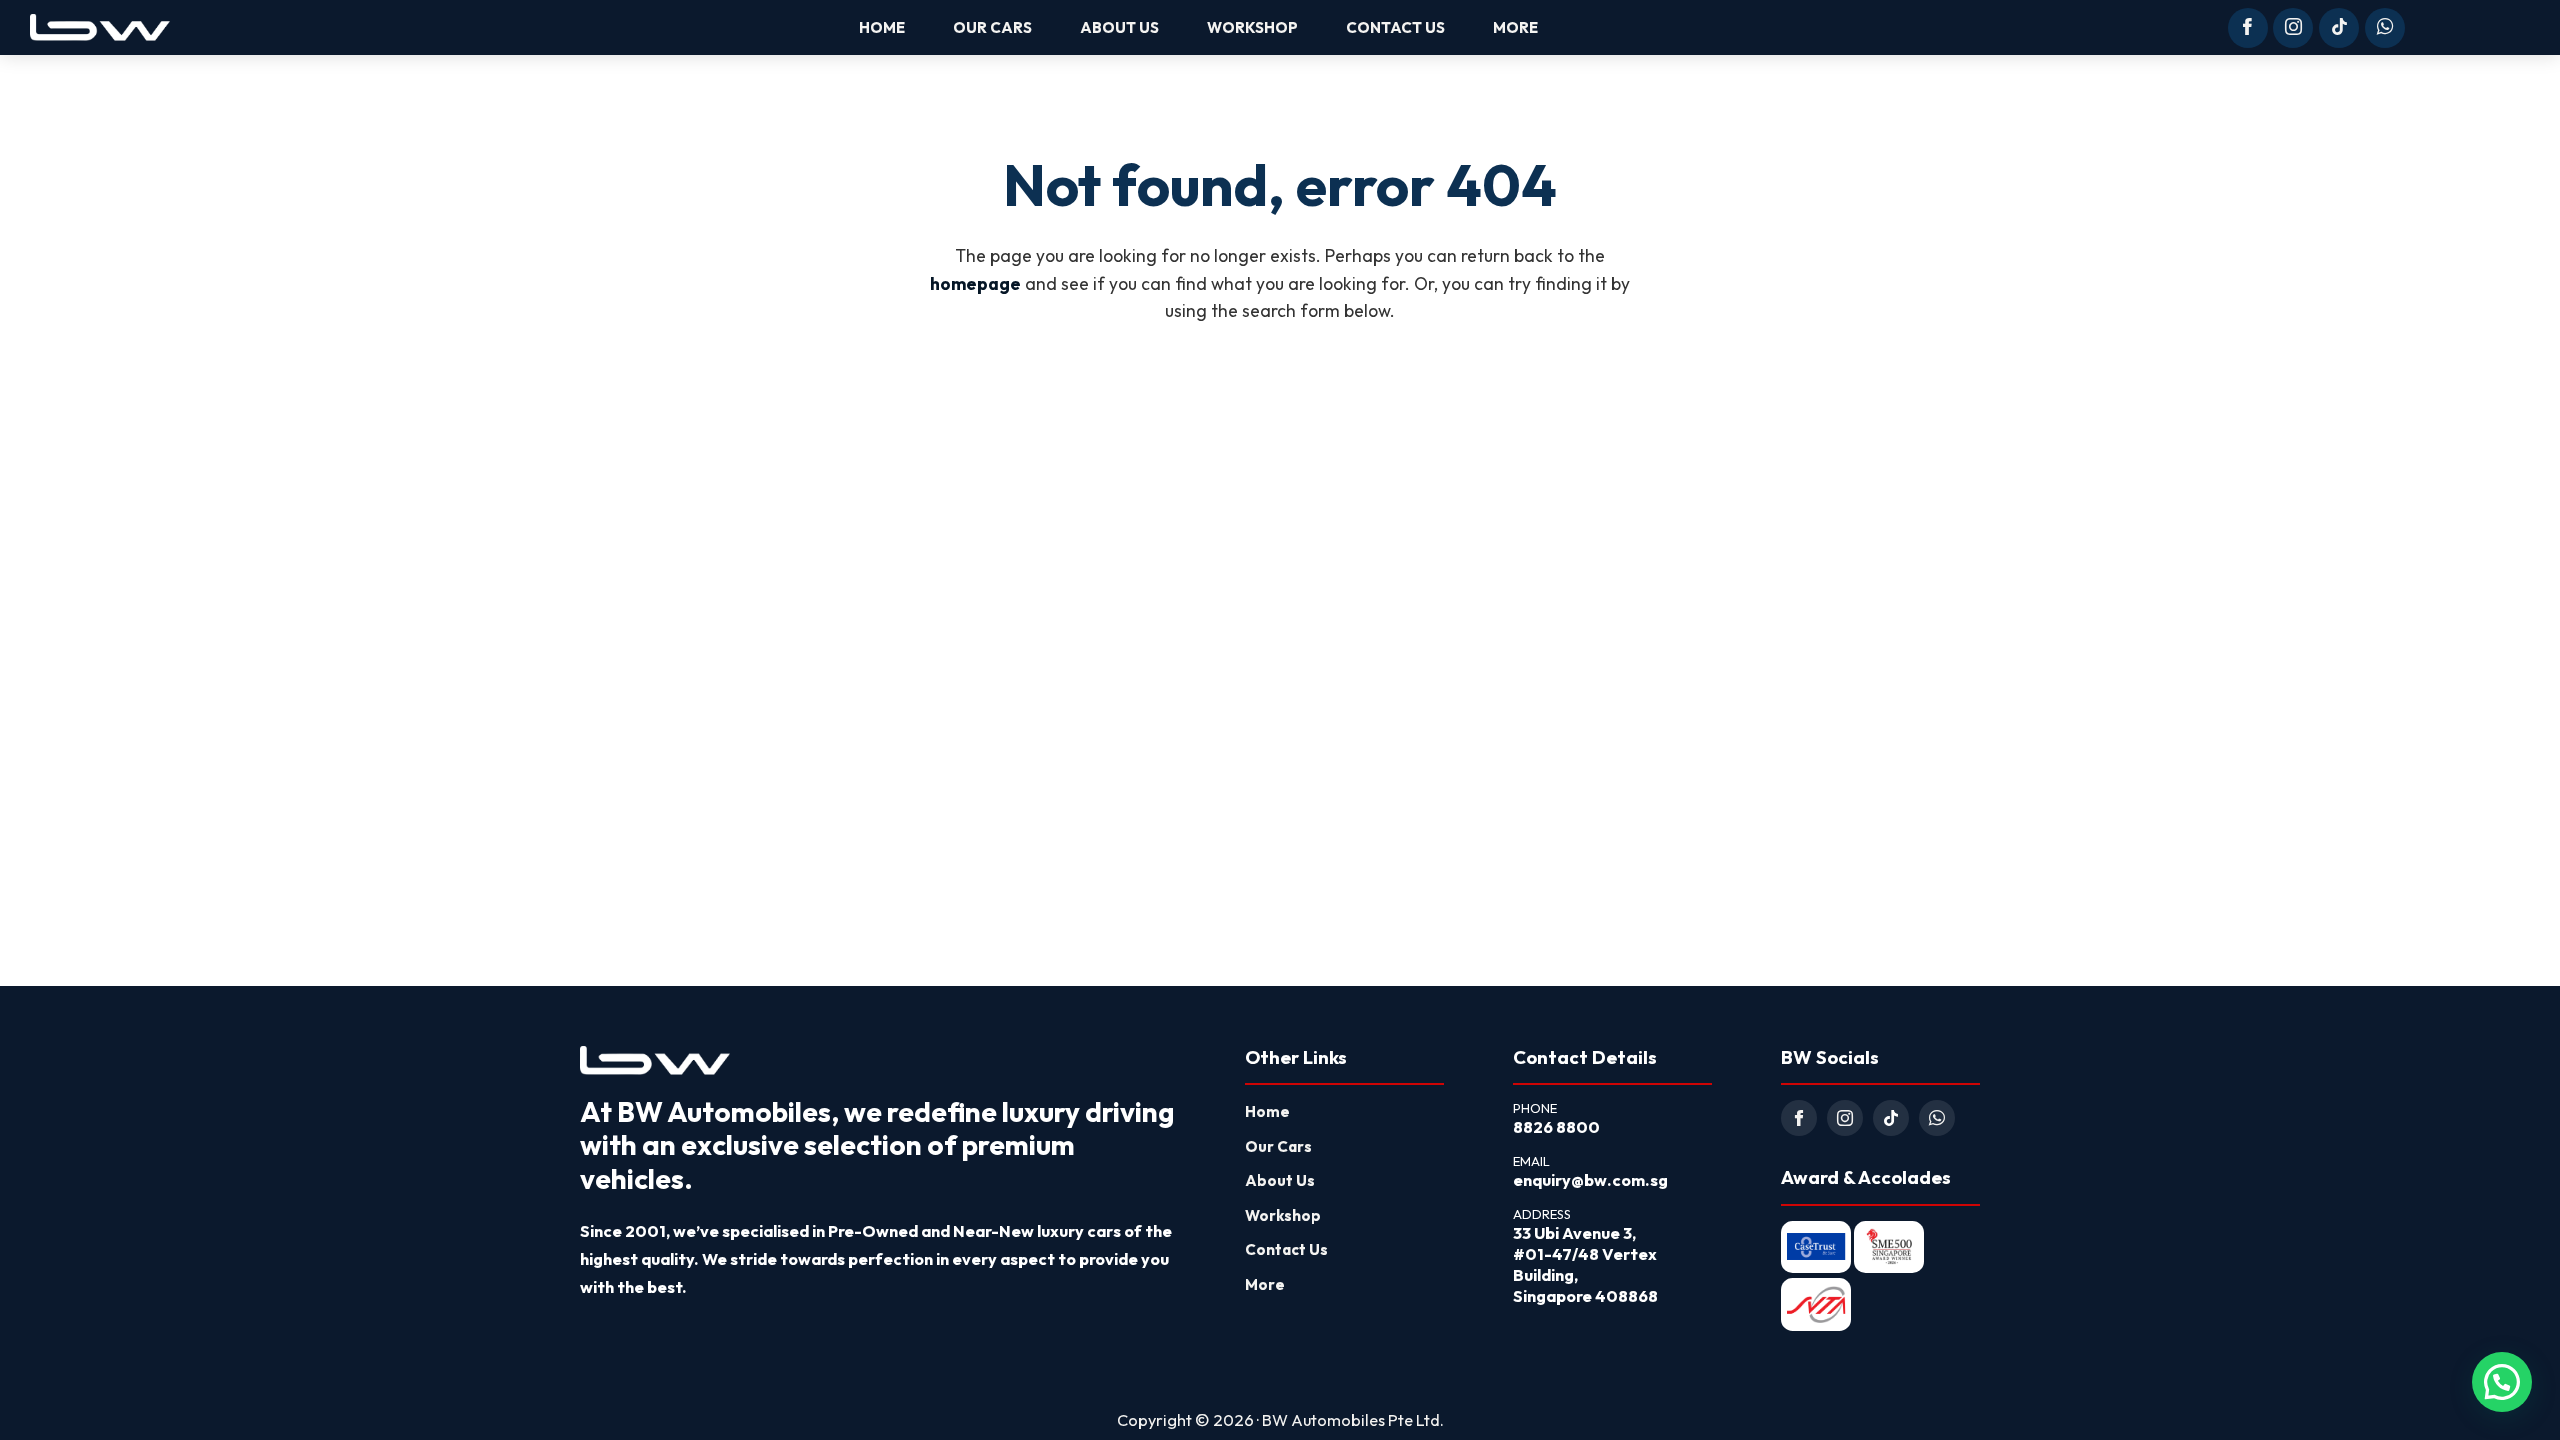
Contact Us (1286, 1249)
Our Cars (1278, 1146)
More (1265, 1284)
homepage (975, 284)
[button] (2502, 1382)
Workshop (1283, 1215)
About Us (1280, 1180)
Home (1267, 1111)
